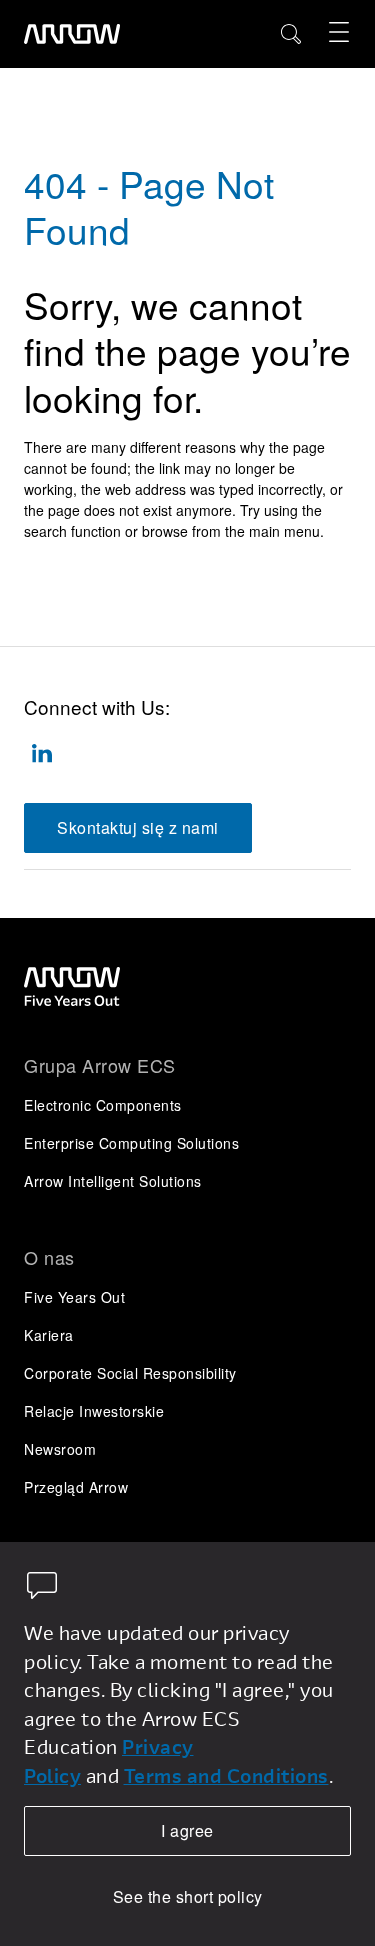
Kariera (49, 1335)
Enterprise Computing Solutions (131, 1143)
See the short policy (188, 1896)
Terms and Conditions (226, 1775)
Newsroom (60, 1449)
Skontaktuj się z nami (138, 827)
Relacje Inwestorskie (94, 1411)
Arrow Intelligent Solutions (113, 1181)
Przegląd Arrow (76, 1487)
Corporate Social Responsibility (130, 1373)
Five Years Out (74, 1297)
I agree (187, 1830)
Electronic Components (103, 1105)
